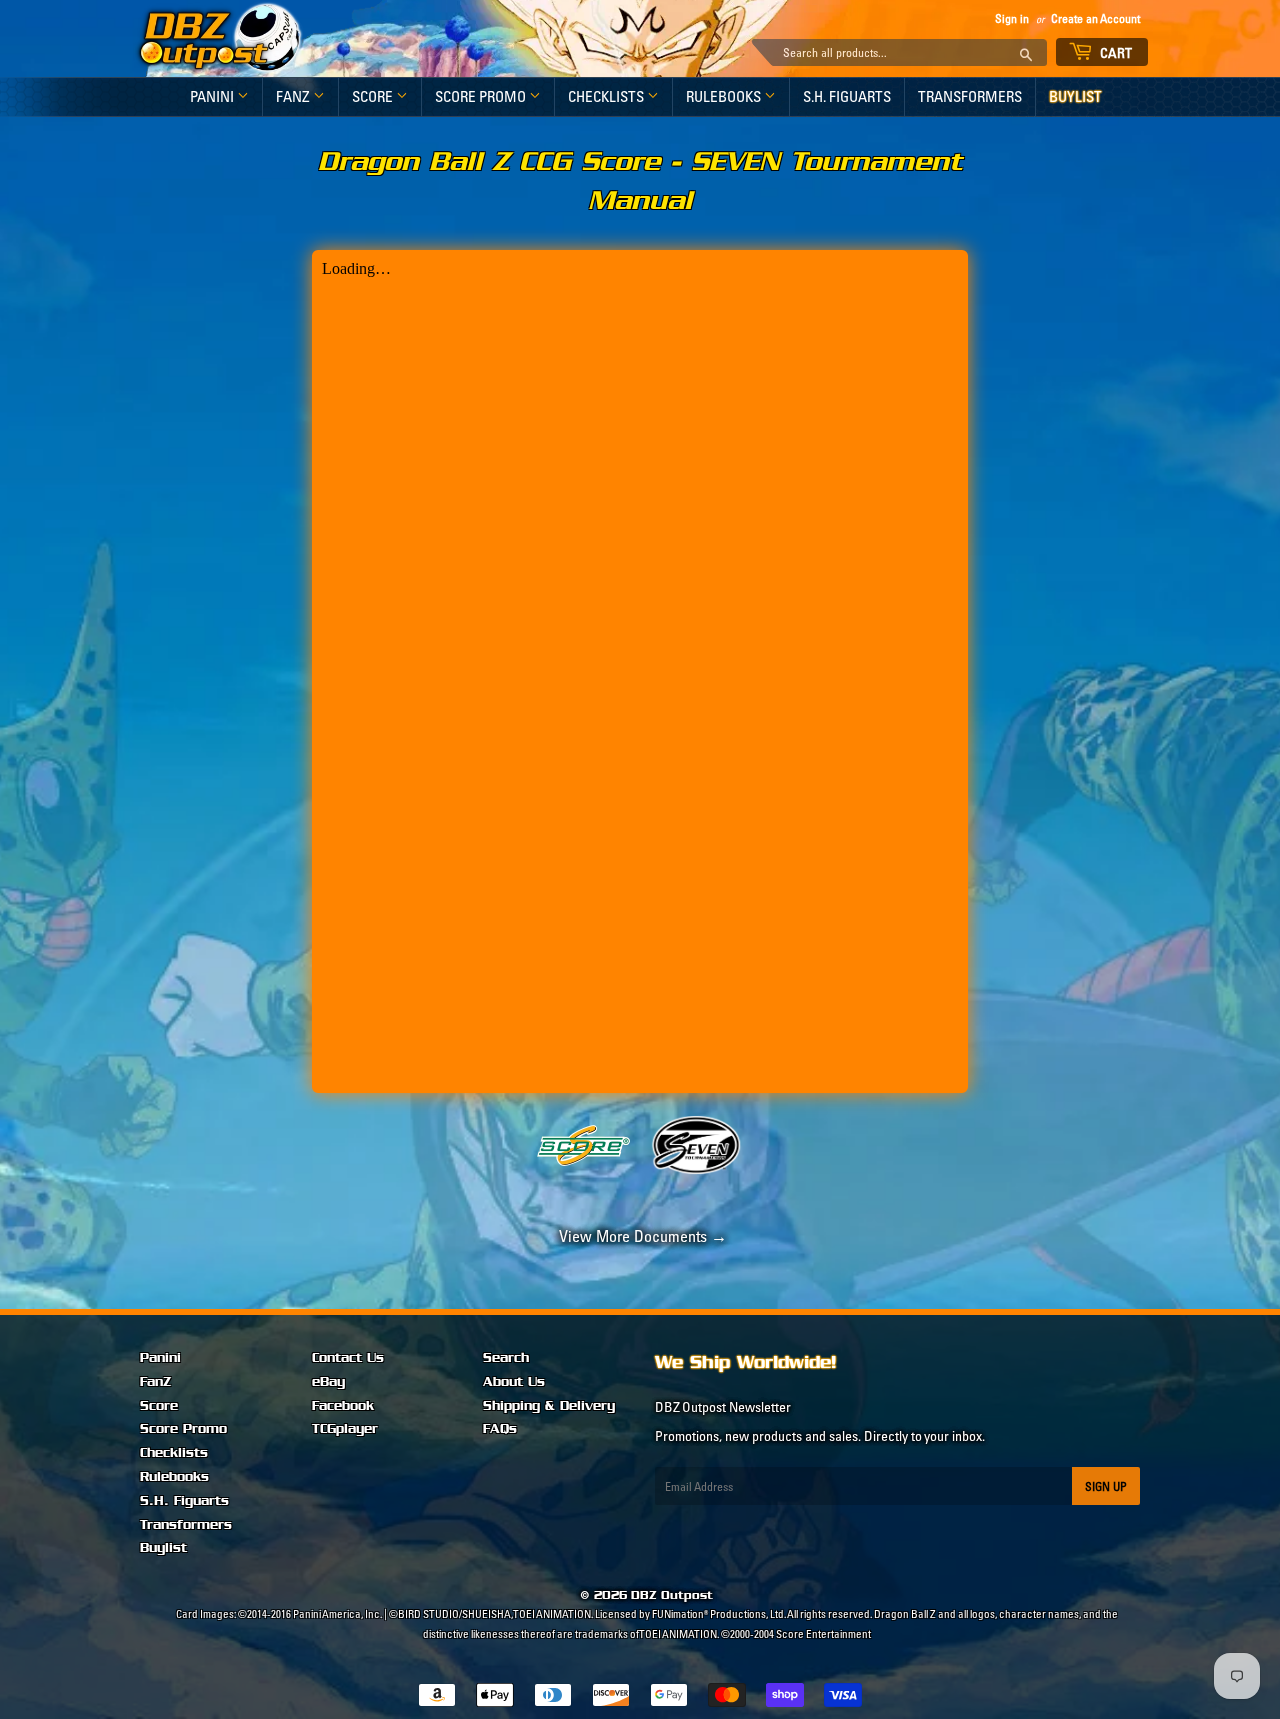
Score (374, 96)
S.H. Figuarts (847, 96)
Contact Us (348, 1358)
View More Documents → (640, 1236)
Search (506, 1358)
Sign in (1012, 18)
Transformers (970, 96)
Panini (213, 96)
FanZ (294, 96)
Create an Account (1095, 18)
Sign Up (1106, 1486)
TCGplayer (345, 1429)
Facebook (343, 1406)
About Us (514, 1382)
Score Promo (482, 96)
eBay (328, 1382)
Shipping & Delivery (549, 1406)
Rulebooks (725, 96)
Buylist (1075, 96)
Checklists (607, 96)
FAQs (500, 1429)
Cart (1115, 53)
